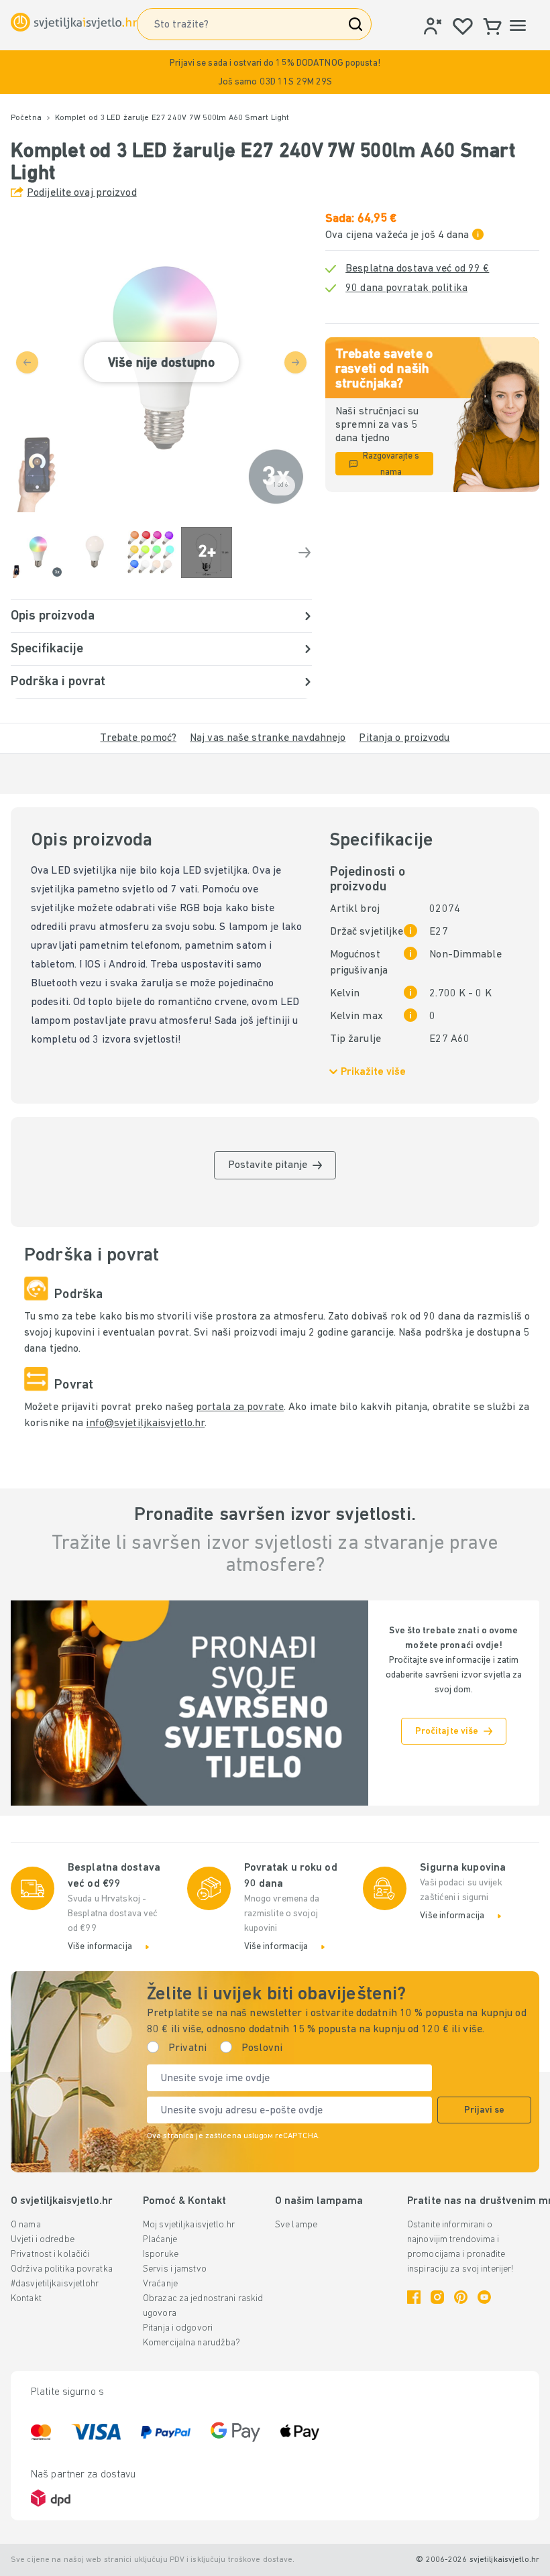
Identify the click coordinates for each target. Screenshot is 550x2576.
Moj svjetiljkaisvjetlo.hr (189, 2225)
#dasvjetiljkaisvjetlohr (55, 2284)
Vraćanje (160, 2284)
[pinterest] (461, 2297)
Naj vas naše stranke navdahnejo (268, 738)
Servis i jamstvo (175, 2269)
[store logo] (74, 22)
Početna (26, 118)
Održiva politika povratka (62, 2269)
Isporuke (161, 2255)
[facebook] (414, 2297)
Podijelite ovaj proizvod (82, 193)
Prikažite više (373, 1072)
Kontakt (26, 2299)
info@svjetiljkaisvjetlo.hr (145, 1423)
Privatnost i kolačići (50, 2255)
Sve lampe (296, 2225)
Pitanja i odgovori (178, 2328)
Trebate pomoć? (138, 738)
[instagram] (437, 2297)
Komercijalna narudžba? (191, 2343)
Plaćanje (160, 2240)
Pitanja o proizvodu (404, 738)
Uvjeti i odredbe (43, 2240)
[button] (275, 72)
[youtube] (484, 2297)
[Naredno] (305, 552)
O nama (26, 2225)
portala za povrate (240, 1407)
